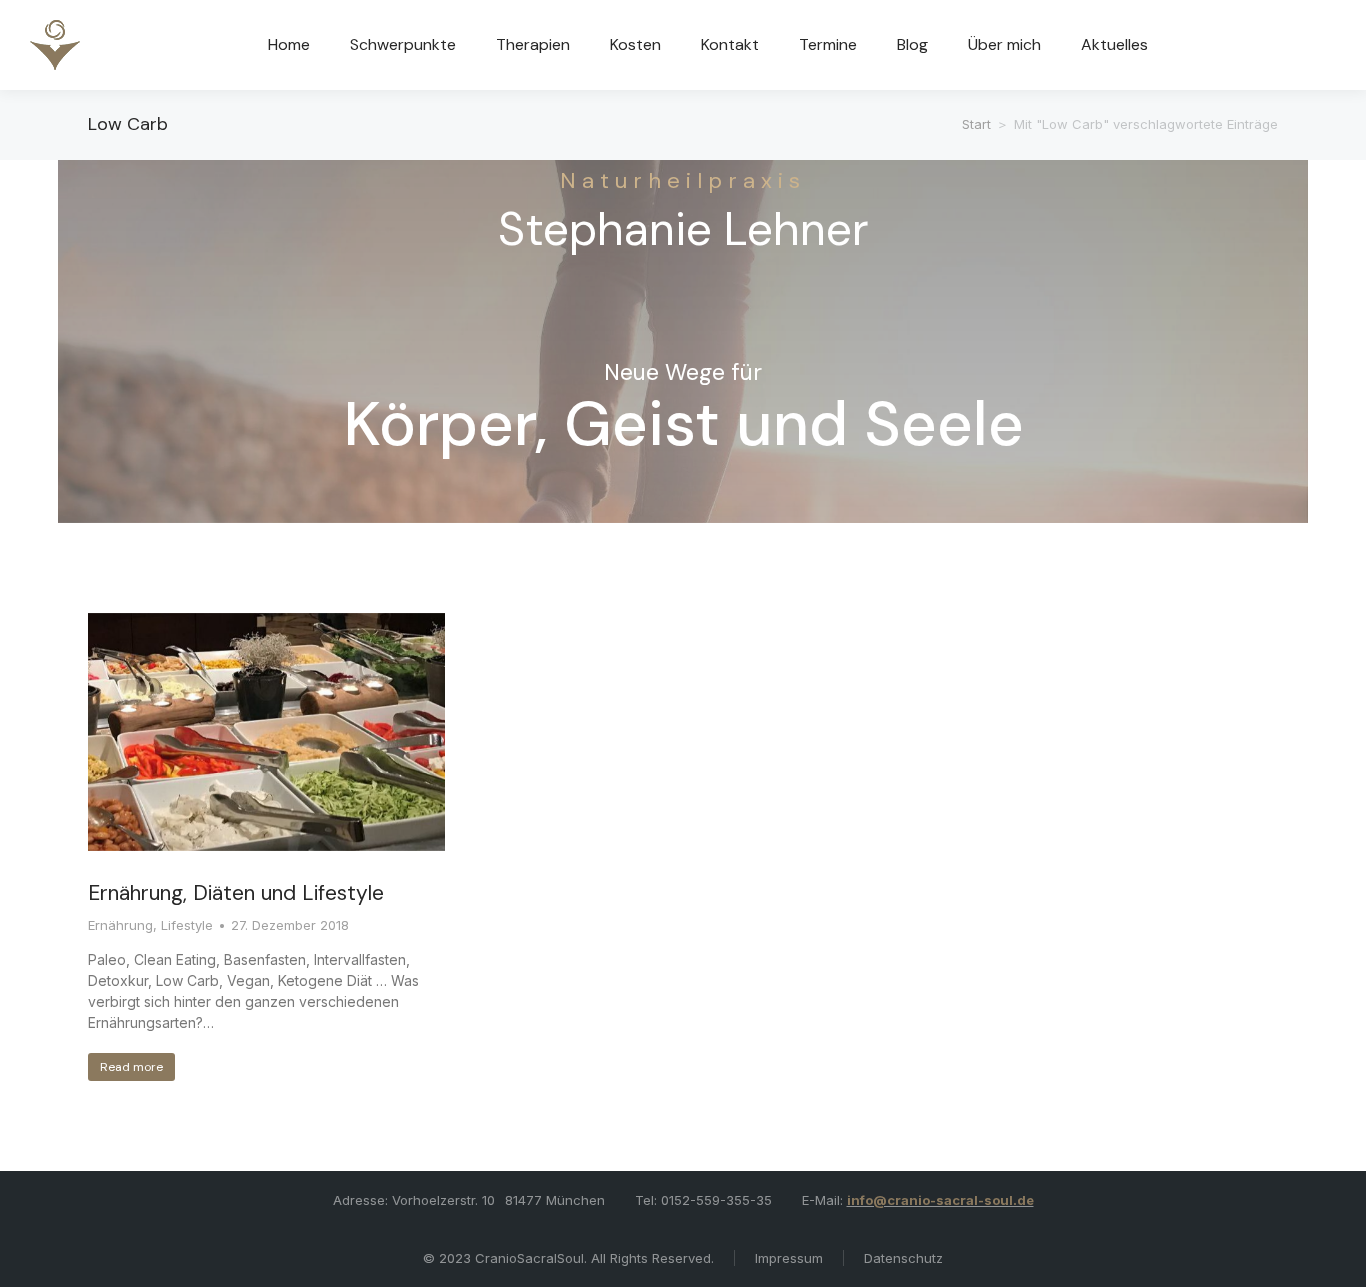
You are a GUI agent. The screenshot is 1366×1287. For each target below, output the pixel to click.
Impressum (789, 1258)
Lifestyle (187, 925)
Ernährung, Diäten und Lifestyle (236, 893)
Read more (131, 1067)
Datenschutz (903, 1258)
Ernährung (120, 925)
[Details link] (266, 732)
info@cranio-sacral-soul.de (940, 1200)
